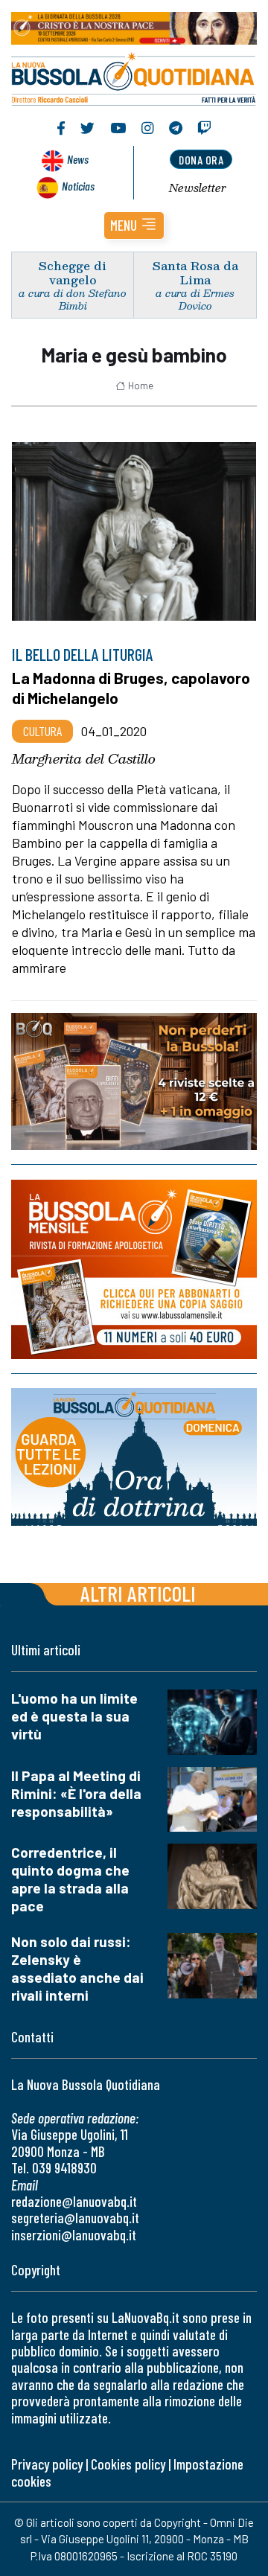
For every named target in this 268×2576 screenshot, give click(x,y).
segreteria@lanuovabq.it (75, 2218)
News (78, 159)
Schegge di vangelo (73, 272)
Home (141, 386)
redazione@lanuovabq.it (74, 2201)
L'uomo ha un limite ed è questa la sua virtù (74, 1716)
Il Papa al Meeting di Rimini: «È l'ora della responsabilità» (76, 1793)
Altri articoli (138, 1593)
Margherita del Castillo (84, 758)
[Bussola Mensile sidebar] (134, 1269)
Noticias (78, 186)
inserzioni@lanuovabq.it (74, 2235)
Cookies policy (128, 2464)
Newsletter (198, 188)
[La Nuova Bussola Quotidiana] (134, 77)
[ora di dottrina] (134, 1457)
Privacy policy (47, 2464)
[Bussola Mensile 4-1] (134, 1081)
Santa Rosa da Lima (195, 272)
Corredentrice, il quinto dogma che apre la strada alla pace (70, 1879)
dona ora (201, 160)
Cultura (42, 731)
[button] (134, 226)
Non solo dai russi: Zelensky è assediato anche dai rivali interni (77, 1968)
